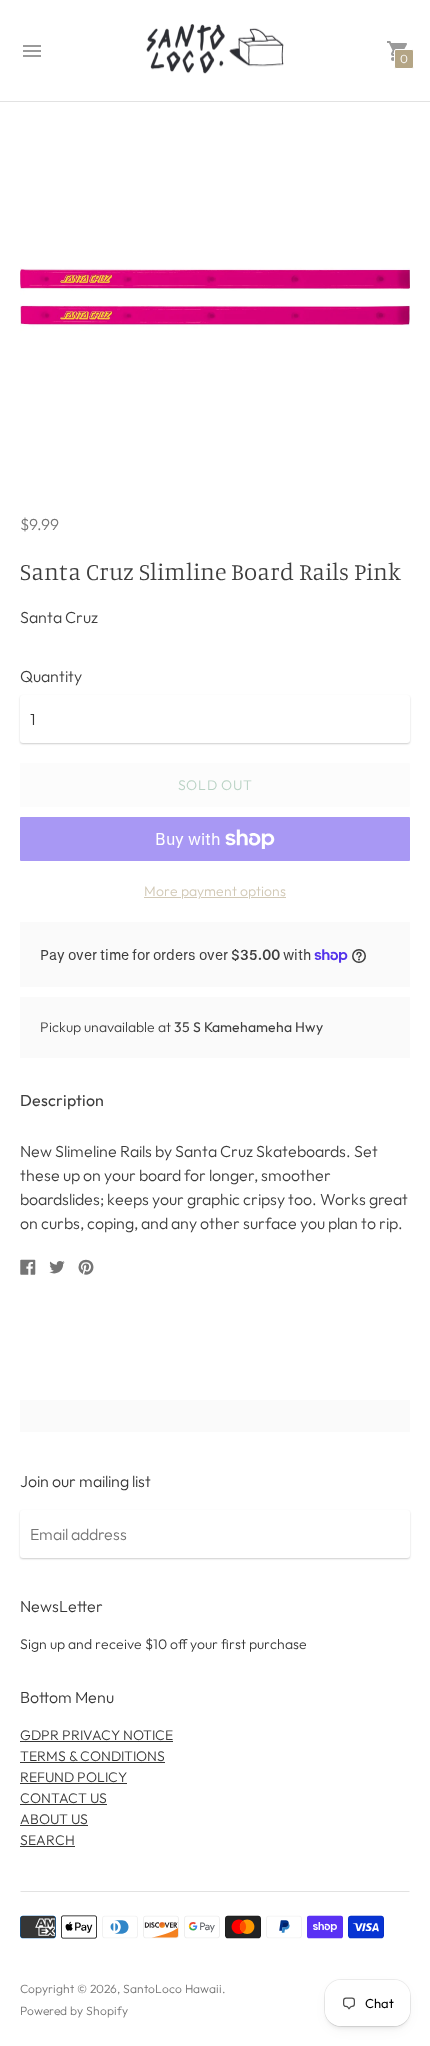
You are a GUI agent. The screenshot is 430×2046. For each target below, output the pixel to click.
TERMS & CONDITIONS (92, 1756)
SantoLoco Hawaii (172, 1988)
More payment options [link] (215, 891)
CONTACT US (63, 1798)
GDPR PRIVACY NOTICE (96, 1735)
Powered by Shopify (74, 2010)
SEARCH (47, 1840)
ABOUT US (54, 1819)
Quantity (51, 676)
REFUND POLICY (73, 1777)
